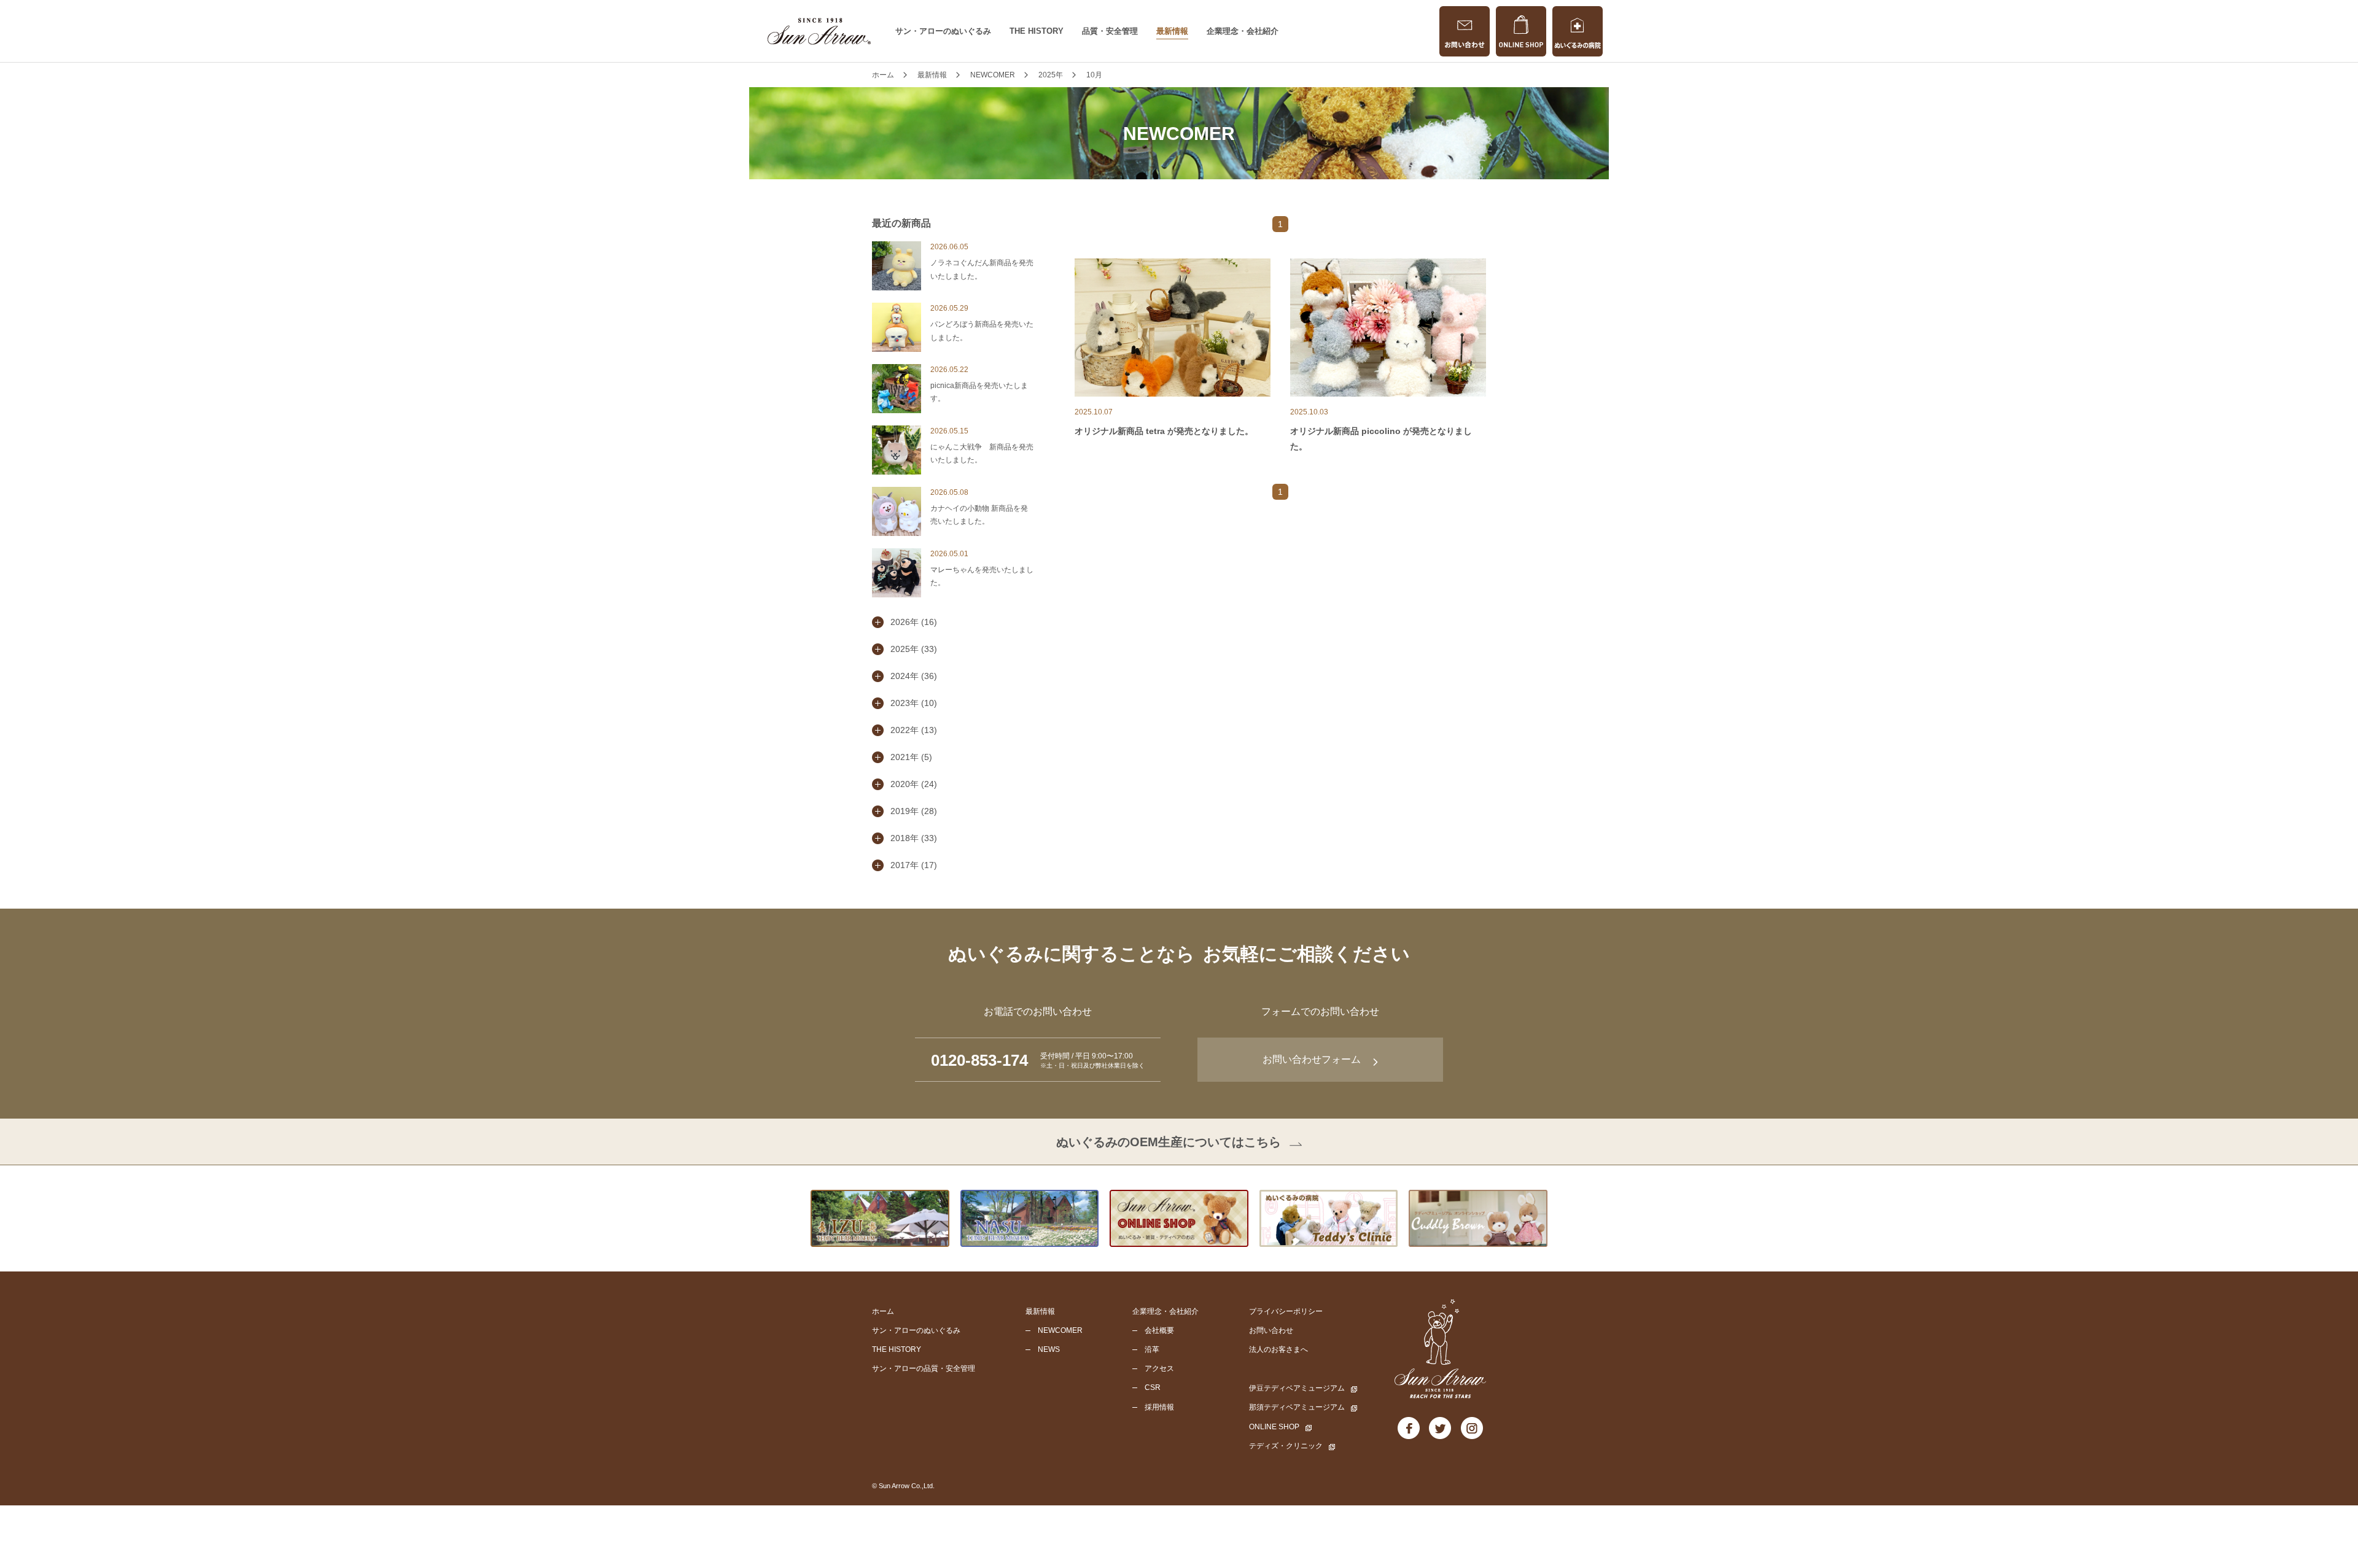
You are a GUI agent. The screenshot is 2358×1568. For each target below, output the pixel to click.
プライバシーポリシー (1286, 1311)
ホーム (883, 1311)
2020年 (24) (914, 784)
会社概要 (1159, 1330)
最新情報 (1172, 31)
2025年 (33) (914, 649)
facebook (1409, 1428)
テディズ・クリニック (1286, 1446)
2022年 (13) (914, 730)
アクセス (1159, 1368)
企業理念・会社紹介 (1243, 31)
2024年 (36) (914, 676)
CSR (1153, 1388)
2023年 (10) (914, 703)
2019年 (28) (914, 811)
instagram (1472, 1428)
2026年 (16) (914, 622)
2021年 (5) (911, 757)
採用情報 (1159, 1407)
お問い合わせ (1465, 31)
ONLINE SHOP (1521, 31)
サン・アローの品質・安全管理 (924, 1368)
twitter (1440, 1428)
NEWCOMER (1060, 1330)
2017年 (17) (914, 865)
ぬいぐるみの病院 (1578, 31)
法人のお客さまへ (1278, 1349)
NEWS (1049, 1349)
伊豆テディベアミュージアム (1297, 1388)
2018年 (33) (914, 838)
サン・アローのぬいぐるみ (943, 31)
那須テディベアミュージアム (1297, 1407)
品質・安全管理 (1110, 31)
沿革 (1152, 1349)
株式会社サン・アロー (819, 31)
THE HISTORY (1037, 31)
